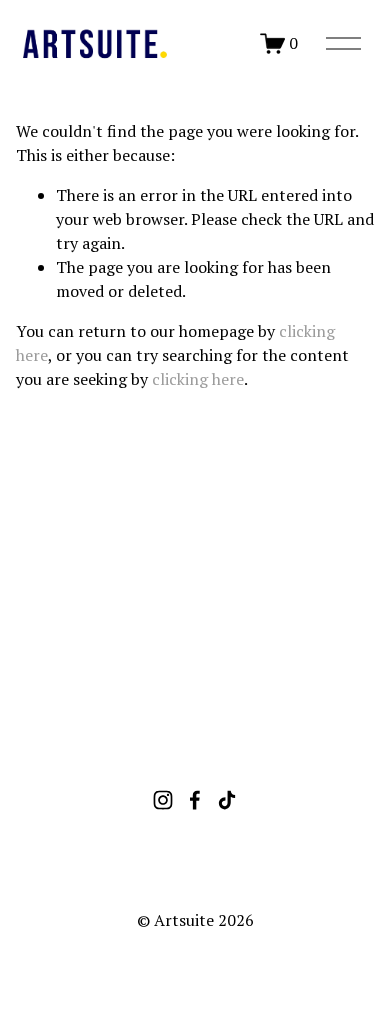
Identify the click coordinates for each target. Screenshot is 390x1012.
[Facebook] (195, 800)
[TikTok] (227, 800)
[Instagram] (163, 800)
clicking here (198, 379)
